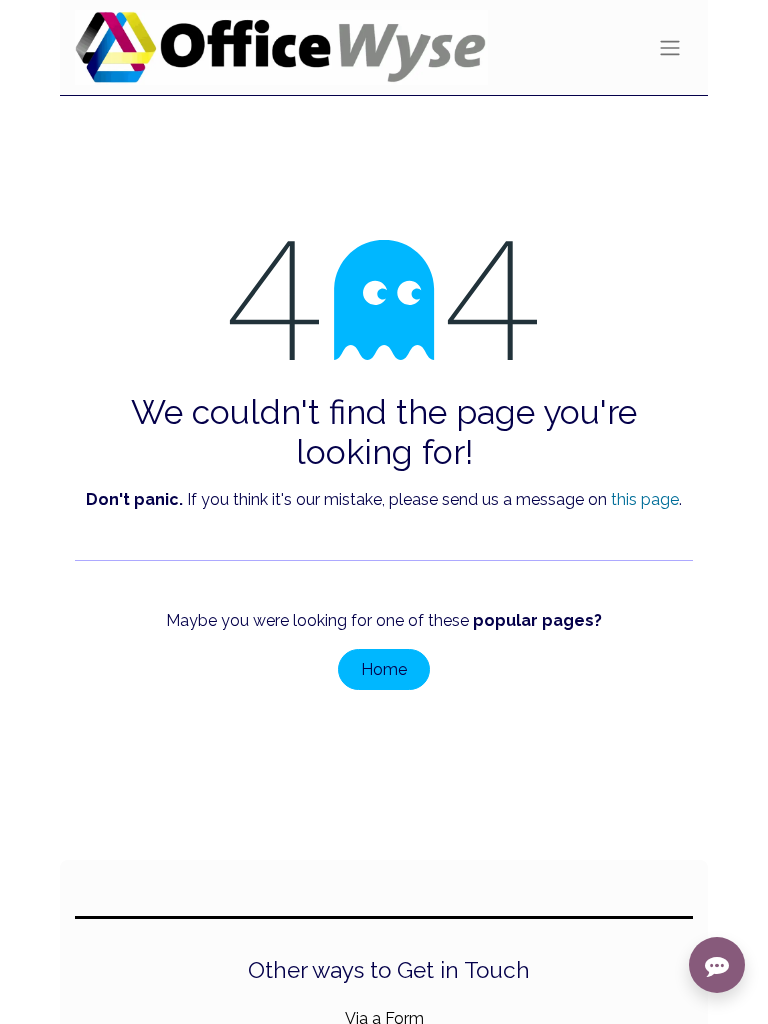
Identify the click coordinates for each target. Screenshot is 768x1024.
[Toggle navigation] (670, 47)
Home (384, 669)
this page (645, 499)
